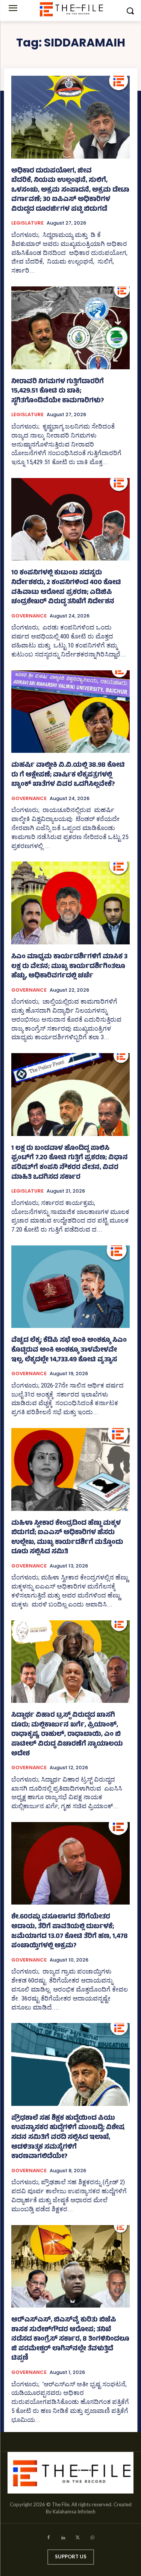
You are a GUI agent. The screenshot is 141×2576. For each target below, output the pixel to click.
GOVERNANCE (29, 616)
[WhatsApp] (92, 2539)
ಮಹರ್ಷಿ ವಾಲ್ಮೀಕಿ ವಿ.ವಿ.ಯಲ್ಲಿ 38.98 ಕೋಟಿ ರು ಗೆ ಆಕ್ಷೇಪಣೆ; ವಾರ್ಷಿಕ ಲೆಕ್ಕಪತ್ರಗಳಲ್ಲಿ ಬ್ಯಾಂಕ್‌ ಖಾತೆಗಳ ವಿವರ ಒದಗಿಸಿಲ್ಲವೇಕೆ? (68, 775)
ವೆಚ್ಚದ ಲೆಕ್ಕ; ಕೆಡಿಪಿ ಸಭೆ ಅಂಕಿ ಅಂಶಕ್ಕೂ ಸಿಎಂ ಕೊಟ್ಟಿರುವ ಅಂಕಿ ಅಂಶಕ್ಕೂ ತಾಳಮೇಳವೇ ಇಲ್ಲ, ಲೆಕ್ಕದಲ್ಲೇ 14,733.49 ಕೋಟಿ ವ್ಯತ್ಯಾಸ (69, 1350)
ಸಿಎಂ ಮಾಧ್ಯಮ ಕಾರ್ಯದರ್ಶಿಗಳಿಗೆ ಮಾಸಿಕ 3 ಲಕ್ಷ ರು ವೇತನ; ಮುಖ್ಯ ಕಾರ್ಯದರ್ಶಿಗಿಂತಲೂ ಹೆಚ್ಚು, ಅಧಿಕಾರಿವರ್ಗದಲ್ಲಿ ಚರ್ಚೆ (69, 967)
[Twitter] (78, 2539)
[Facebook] (49, 2539)
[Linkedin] (63, 2539)
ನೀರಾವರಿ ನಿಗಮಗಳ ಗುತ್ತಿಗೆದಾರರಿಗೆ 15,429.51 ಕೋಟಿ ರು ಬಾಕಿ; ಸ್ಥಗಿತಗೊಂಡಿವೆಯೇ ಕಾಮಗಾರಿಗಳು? (58, 392)
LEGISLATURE (27, 223)
